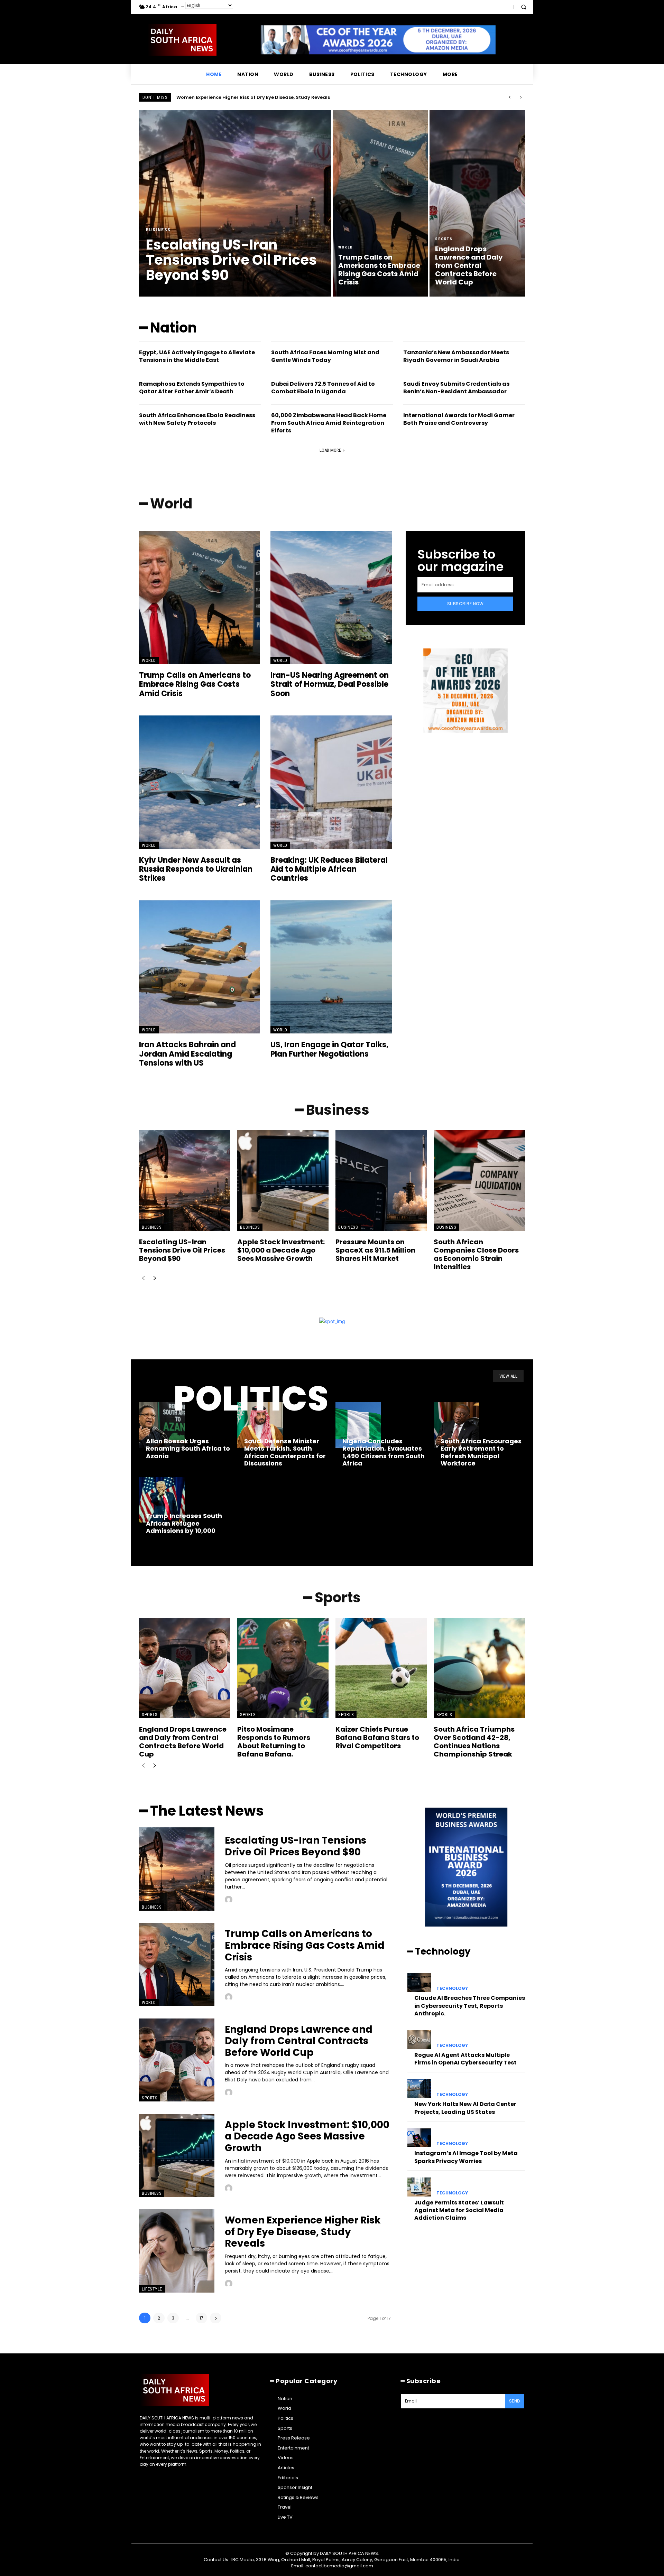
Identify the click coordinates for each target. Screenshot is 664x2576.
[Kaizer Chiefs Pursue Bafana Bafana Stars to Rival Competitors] (381, 1668)
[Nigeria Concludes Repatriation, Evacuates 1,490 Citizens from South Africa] (358, 1425)
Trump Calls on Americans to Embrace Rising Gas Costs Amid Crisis (195, 684)
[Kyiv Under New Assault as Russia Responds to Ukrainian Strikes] (200, 782)
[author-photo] (229, 1900)
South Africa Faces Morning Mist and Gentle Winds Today (325, 356)
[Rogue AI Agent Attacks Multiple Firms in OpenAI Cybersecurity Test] (419, 2040)
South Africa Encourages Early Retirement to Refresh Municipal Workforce (481, 1452)
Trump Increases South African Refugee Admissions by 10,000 (184, 1523)
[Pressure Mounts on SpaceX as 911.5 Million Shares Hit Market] (381, 1180)
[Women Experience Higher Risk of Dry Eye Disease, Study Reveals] (177, 2251)
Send (515, 2401)
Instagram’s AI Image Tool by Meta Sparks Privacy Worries (466, 2157)
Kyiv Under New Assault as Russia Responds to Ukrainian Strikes (196, 869)
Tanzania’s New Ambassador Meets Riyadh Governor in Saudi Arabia (456, 356)
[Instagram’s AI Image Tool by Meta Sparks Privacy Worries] (419, 2138)
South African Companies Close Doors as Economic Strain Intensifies (476, 1254)
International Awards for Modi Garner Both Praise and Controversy (459, 419)
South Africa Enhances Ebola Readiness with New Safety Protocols (197, 419)
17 (201, 2318)
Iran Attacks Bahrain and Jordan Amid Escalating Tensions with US (187, 1054)
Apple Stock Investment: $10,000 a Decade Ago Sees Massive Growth (281, 1250)
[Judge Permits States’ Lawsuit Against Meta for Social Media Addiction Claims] (419, 2187)
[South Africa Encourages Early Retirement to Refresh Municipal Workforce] (456, 1425)
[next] (521, 97)
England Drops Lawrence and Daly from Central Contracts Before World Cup (183, 1742)
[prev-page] (143, 1279)
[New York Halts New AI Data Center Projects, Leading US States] (419, 2089)
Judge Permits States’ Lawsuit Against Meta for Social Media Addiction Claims (459, 2210)
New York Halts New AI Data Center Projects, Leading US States (465, 2108)
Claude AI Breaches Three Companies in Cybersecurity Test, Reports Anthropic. (470, 2006)
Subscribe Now (465, 604)
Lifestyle (152, 2289)
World (346, 247)
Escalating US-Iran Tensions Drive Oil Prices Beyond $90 (243, 97)
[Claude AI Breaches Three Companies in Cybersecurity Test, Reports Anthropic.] (419, 1983)
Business (158, 230)
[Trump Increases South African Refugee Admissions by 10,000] (162, 1500)
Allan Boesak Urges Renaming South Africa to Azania (188, 1449)
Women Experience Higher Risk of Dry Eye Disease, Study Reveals (303, 2232)
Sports (444, 239)
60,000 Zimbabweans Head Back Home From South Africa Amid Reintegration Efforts (329, 423)
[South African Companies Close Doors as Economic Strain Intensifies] (479, 1180)
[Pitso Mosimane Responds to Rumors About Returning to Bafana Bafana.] (283, 1668)
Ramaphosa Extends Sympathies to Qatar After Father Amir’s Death (192, 388)
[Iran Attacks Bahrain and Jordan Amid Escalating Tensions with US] (200, 967)
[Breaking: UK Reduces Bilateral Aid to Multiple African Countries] (331, 782)
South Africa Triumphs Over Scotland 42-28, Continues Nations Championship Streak (474, 1742)
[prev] (510, 97)
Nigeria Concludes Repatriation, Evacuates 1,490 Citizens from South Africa (384, 1452)
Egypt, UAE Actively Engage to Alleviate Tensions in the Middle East (197, 356)
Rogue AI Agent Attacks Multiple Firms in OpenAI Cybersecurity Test (465, 2059)
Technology (452, 1988)
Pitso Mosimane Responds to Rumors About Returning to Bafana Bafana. (274, 1742)
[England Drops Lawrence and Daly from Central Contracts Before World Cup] (477, 203)
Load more (330, 450)
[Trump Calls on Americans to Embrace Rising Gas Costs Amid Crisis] (380, 203)
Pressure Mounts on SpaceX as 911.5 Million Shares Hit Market (375, 1250)
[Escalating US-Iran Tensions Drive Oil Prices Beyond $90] (235, 203)
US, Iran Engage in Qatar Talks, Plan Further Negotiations (329, 1049)
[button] (524, 7)
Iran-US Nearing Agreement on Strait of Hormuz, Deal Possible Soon (330, 684)
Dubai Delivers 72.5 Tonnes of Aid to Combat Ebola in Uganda (323, 388)
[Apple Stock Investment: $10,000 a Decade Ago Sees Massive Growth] (283, 1180)
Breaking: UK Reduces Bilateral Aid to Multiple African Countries (329, 869)
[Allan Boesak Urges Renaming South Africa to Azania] (162, 1425)
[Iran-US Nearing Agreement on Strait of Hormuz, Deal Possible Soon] (331, 597)
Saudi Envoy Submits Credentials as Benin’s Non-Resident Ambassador (456, 388)
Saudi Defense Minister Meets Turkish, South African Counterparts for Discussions (285, 1452)
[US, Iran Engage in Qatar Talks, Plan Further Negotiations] (331, 967)
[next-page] (154, 1279)
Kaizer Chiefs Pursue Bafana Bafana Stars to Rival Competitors (377, 1737)
